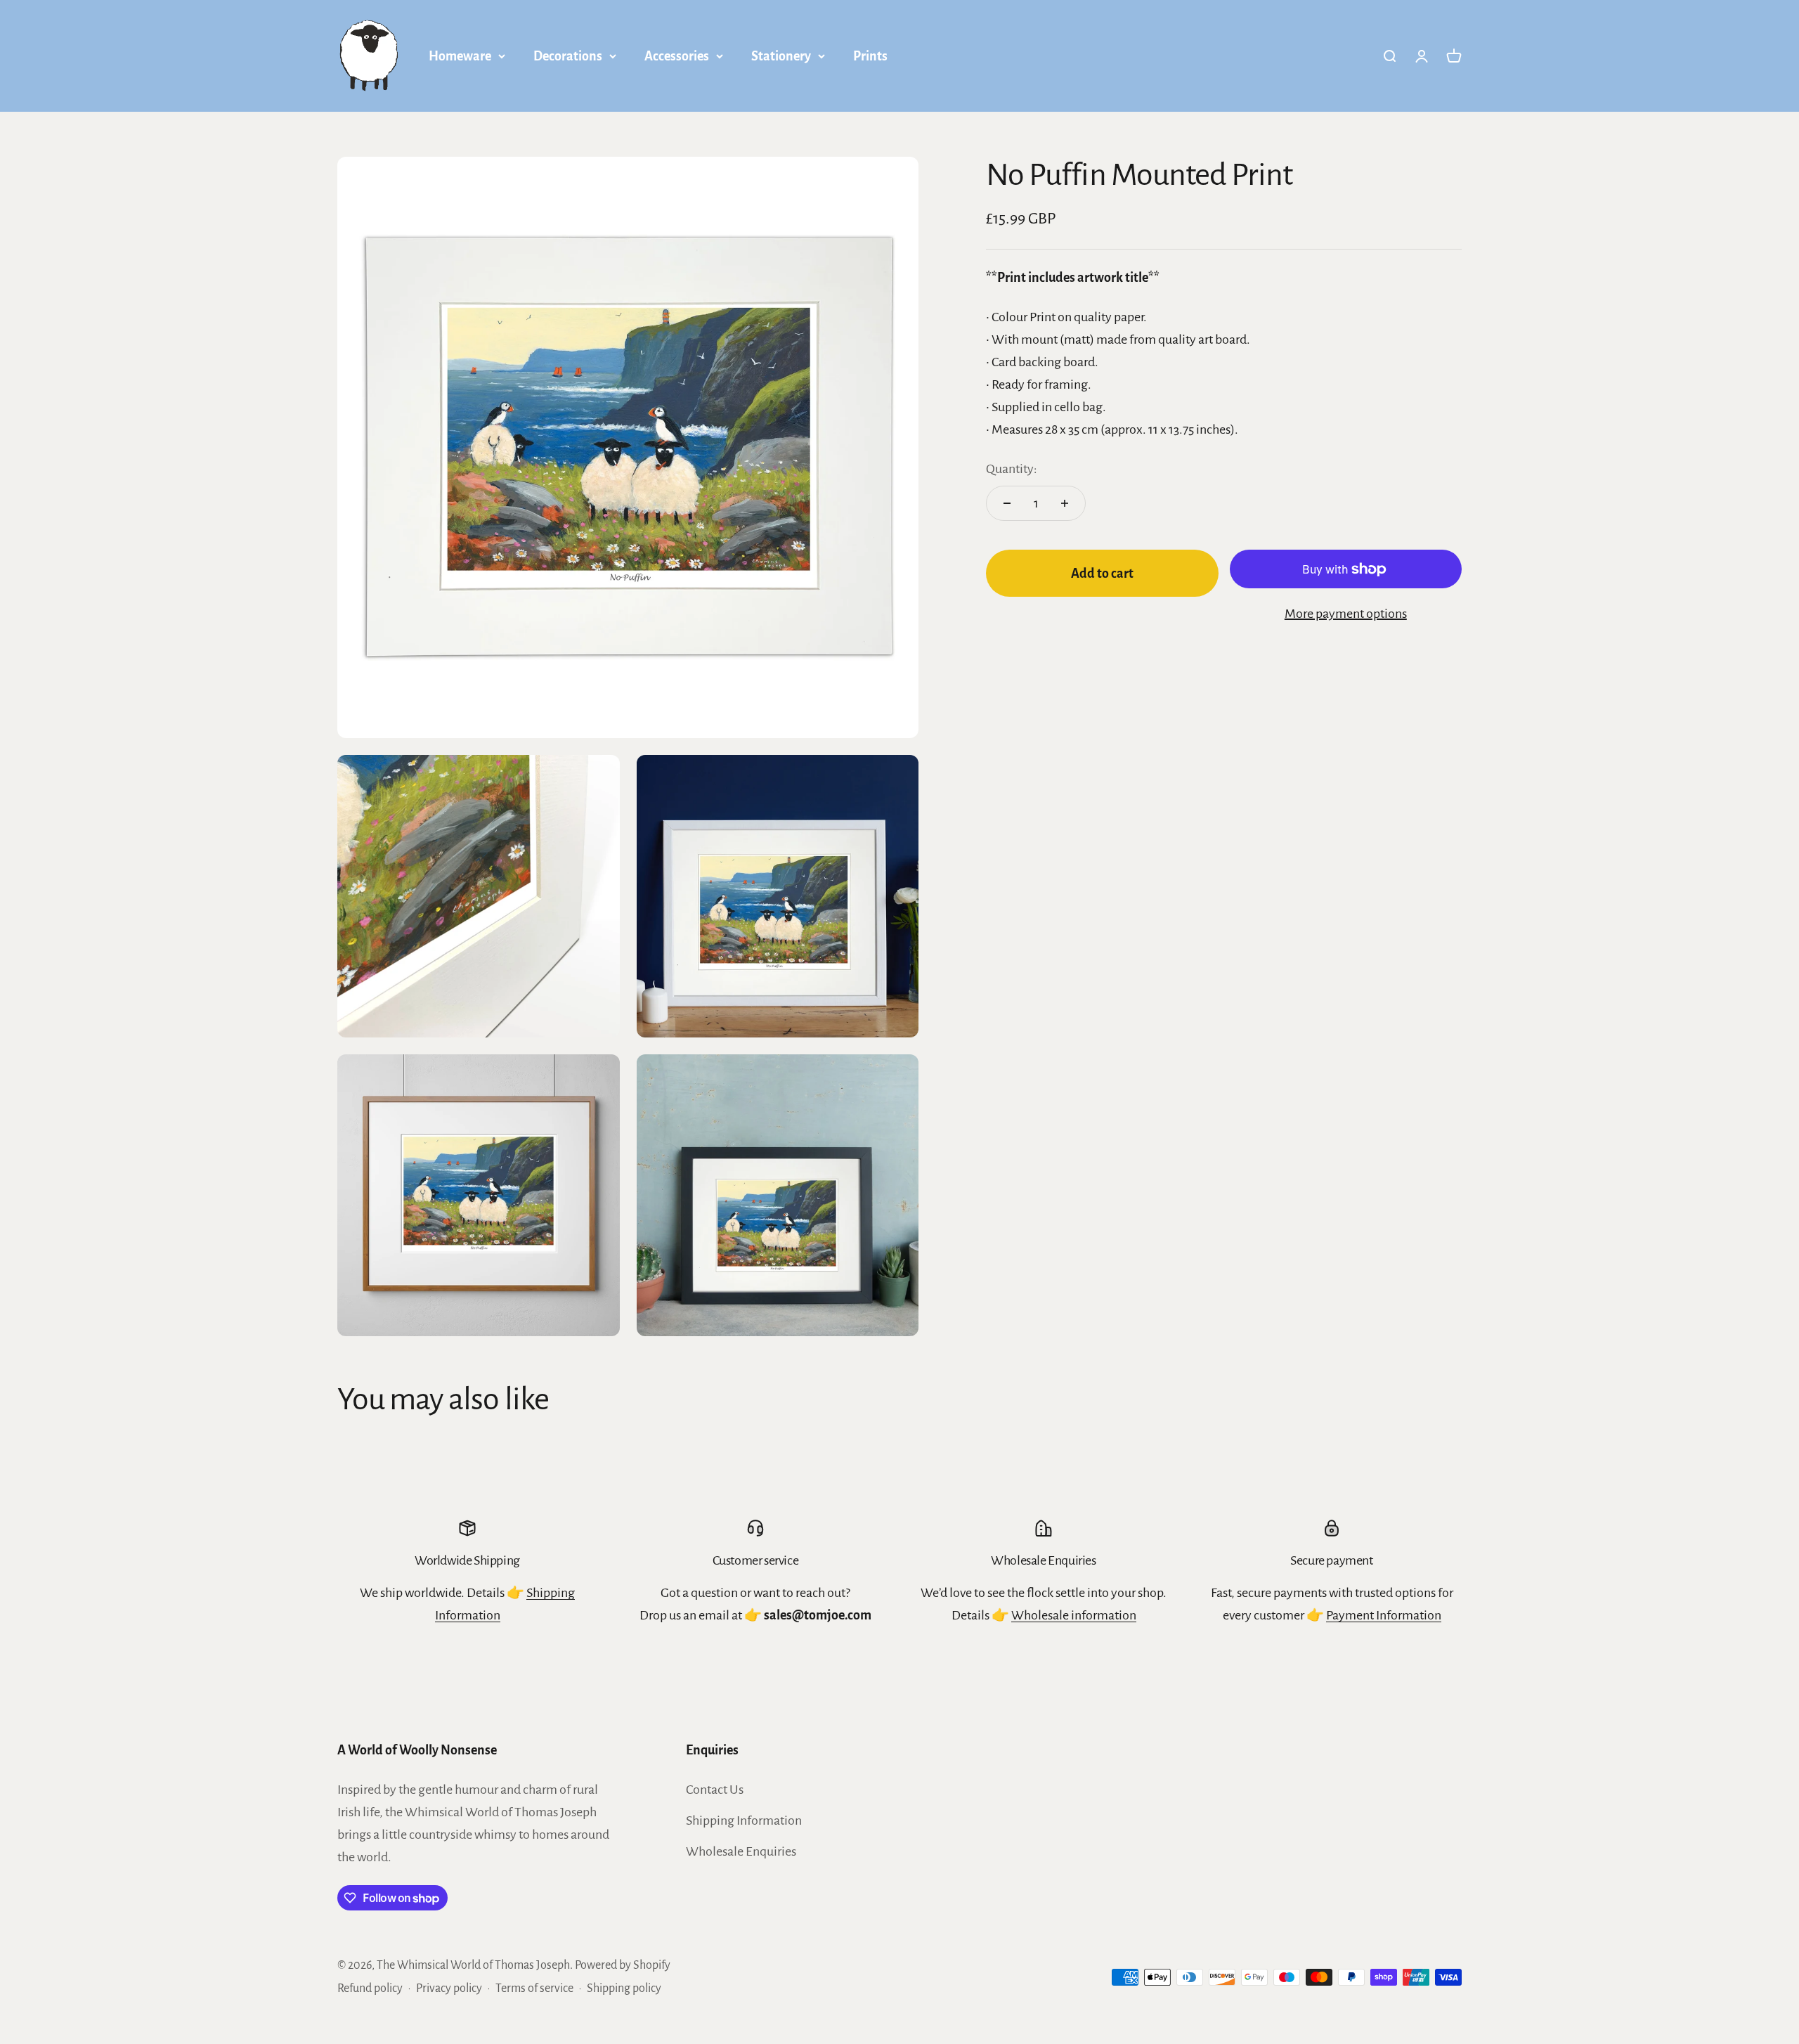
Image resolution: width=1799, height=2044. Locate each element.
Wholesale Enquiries (741, 1851)
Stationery (781, 56)
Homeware (460, 56)
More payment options (1346, 614)
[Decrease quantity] (1007, 503)
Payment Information (1384, 1615)
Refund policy (370, 1988)
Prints (870, 56)
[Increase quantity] (1065, 503)
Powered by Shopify (623, 1965)
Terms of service (534, 1988)
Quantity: (1012, 469)
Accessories (677, 56)
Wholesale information (1074, 1615)
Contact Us (715, 1790)
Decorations (568, 56)
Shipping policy (624, 1988)
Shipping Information (744, 1820)
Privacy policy (449, 1988)
